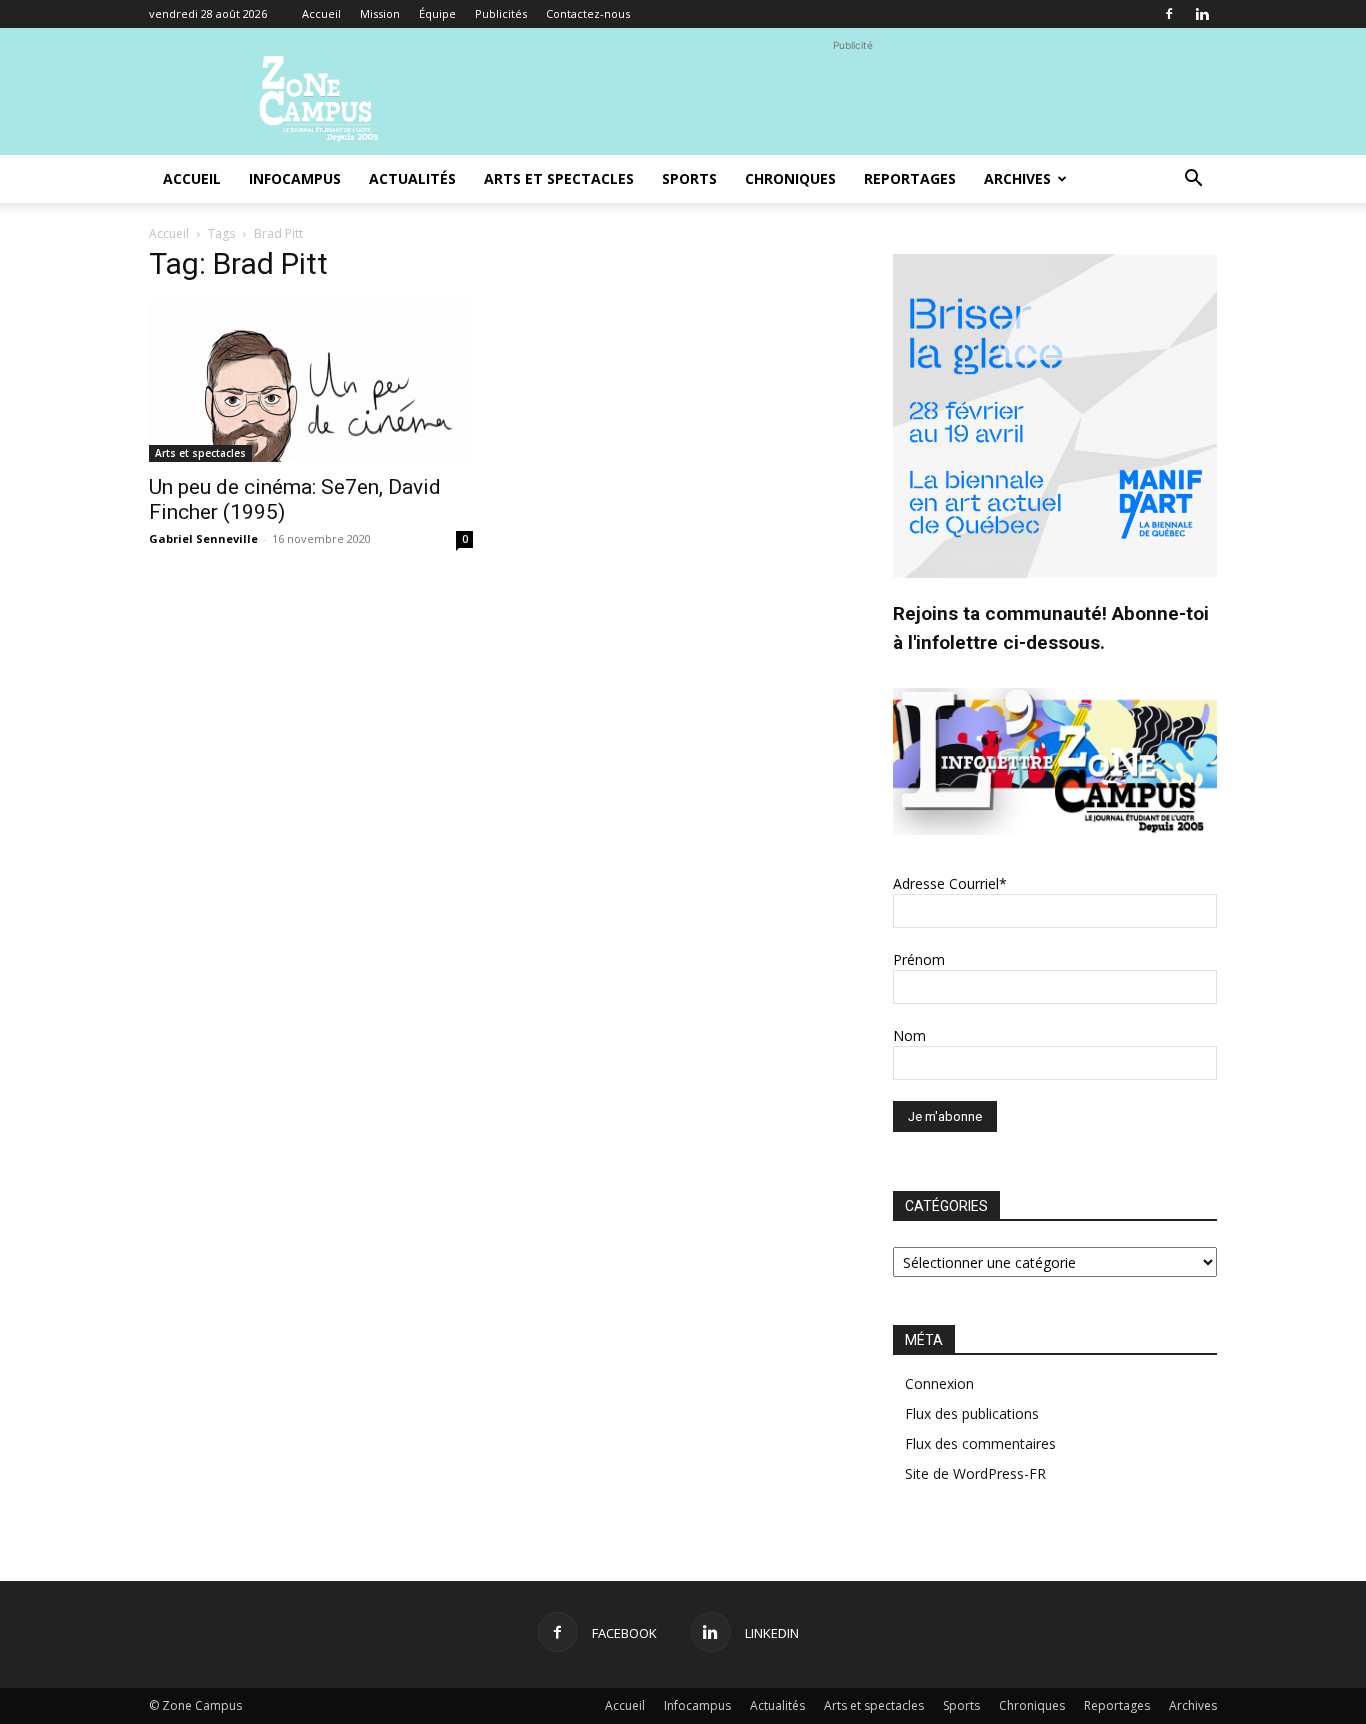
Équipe (437, 13)
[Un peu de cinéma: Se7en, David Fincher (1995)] (311, 382)
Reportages (910, 178)
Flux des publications (972, 1413)
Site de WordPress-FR (975, 1473)
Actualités (412, 178)
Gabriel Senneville (203, 538)
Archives (1017, 178)
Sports (689, 178)
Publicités (501, 13)
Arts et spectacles (559, 178)
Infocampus (295, 178)
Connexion (939, 1383)
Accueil (321, 13)
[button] (1193, 180)
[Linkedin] (1202, 14)
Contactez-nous (588, 13)
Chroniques (790, 178)
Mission (380, 13)
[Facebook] (1169, 14)
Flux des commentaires (980, 1443)
